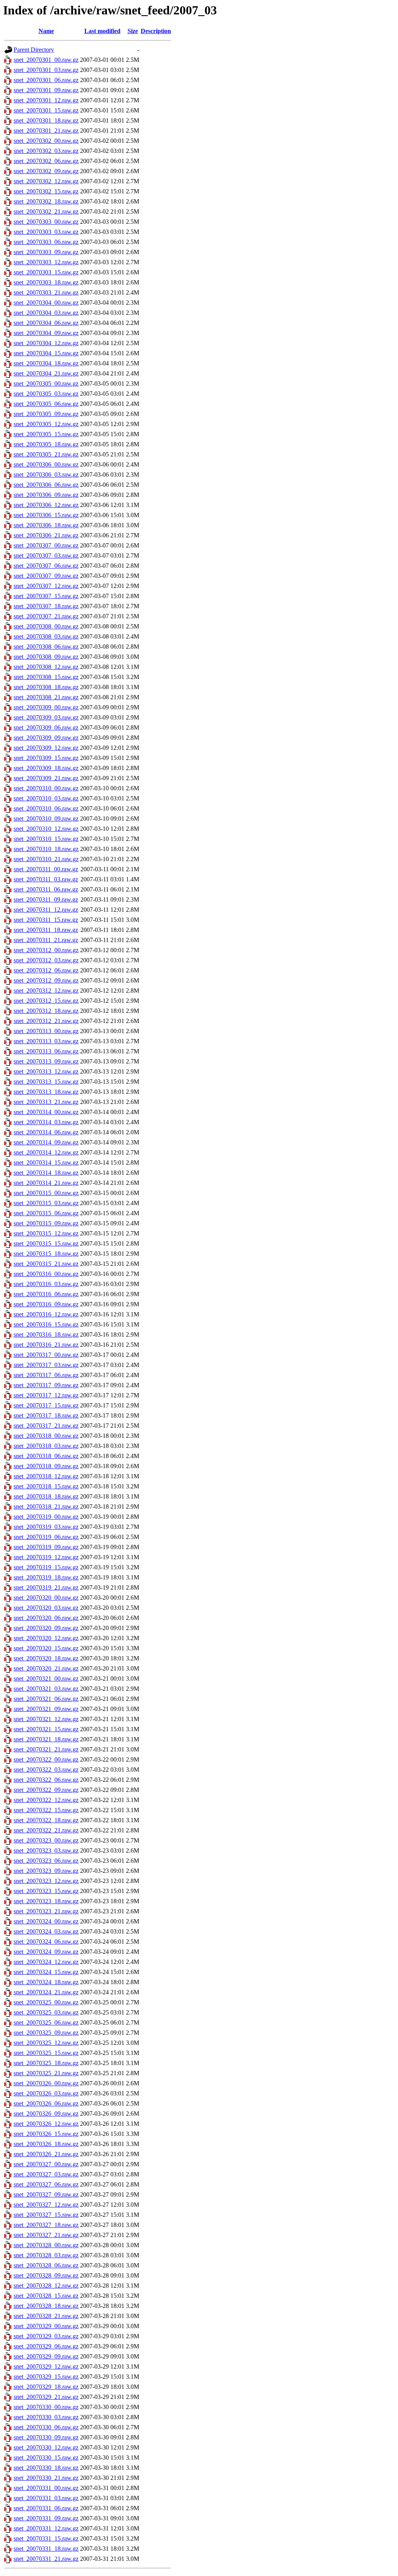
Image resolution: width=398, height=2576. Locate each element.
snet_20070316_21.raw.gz (46, 1345)
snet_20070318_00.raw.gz (46, 1436)
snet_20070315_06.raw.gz (46, 1213)
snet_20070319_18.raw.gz (46, 1577)
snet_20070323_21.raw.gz (46, 1911)
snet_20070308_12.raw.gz (46, 667)
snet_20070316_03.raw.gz (46, 1284)
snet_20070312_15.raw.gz (46, 1001)
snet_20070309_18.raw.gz (46, 768)
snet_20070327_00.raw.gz (46, 2164)
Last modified (102, 31)
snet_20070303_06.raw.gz (46, 242)
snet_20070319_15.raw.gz (46, 1567)
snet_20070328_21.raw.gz (46, 2316)
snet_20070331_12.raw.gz (46, 2528)
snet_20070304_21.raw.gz (46, 373)
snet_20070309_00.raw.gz (46, 707)
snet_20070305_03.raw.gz (46, 394)
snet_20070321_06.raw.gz (46, 1699)
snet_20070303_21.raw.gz (46, 292)
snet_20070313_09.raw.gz (46, 1061)
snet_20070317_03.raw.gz (46, 1365)
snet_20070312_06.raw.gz (46, 970)
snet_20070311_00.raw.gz (46, 869)
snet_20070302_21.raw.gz (46, 211)
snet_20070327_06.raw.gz (46, 2184)
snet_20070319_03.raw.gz (46, 1527)
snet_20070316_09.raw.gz (46, 1304)
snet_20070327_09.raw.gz (46, 2194)
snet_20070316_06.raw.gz (46, 1294)
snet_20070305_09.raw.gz (46, 414)
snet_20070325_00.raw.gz (46, 2002)
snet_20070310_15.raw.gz (46, 839)
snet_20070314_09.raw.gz (46, 1142)
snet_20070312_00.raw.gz (46, 950)
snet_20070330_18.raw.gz (46, 2468)
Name (46, 31)
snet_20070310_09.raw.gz (46, 819)
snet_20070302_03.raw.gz (46, 151)
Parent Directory (34, 50)
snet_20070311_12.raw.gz (46, 910)
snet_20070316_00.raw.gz (46, 1274)
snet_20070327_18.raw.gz (46, 2225)
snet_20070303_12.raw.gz (46, 262)
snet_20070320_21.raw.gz (46, 1668)
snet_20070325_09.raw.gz (46, 2033)
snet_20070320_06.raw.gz (46, 1618)
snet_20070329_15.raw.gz (46, 2377)
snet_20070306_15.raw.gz (46, 515)
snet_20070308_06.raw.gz (46, 647)
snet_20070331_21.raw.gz (46, 2559)
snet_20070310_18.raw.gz (46, 849)
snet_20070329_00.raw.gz (46, 2326)
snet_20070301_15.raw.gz (46, 110)
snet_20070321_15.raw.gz (46, 1729)
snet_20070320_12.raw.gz (46, 1638)
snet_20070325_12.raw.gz (46, 2043)
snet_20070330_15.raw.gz (46, 2458)
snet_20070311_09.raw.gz (46, 899)
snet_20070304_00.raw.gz (46, 303)
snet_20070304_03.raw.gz (46, 313)
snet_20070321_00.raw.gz (46, 1678)
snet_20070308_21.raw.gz (46, 697)
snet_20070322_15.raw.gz (46, 1810)
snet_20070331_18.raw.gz (46, 2549)
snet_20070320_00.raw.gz (46, 1598)
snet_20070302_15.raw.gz (46, 191)
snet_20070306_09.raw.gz (46, 495)
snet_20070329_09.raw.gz (46, 2356)
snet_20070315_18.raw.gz (46, 1254)
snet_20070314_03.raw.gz (46, 1122)
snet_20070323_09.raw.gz (46, 1871)
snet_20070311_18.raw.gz (46, 930)
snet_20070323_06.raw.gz (46, 1861)
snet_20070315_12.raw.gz (46, 1233)
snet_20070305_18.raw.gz (46, 444)
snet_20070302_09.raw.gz (46, 171)
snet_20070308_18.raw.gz (46, 687)
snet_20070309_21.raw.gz (46, 778)
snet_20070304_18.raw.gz (46, 363)
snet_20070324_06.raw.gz (46, 1942)
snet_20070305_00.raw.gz (46, 383)
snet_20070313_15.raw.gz (46, 1082)
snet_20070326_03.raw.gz (46, 2093)
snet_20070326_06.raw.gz (46, 2103)
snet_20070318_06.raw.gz (46, 1456)
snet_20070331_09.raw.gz (46, 2518)
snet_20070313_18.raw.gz (46, 1092)
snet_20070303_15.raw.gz (46, 272)
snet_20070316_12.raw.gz (46, 1314)
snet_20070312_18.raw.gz (46, 1011)
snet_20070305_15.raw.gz (46, 434)
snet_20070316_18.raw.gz (46, 1335)
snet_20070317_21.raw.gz (46, 1426)
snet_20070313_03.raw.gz (46, 1041)
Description (156, 31)
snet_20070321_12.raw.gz (46, 1719)
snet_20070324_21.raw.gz (46, 1992)
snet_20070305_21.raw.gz (46, 454)
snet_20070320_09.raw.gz (46, 1628)
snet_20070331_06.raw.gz (46, 2508)
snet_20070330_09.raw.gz (46, 2437)
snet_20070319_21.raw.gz (46, 1587)
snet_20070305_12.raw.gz (46, 424)
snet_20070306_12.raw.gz (46, 505)
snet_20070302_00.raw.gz (46, 141)
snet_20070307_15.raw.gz (46, 596)
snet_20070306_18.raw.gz (46, 525)
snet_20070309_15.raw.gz (46, 758)
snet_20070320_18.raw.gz (46, 1658)
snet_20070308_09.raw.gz (46, 657)
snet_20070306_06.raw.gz (46, 485)
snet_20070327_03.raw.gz (46, 2174)
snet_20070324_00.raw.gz (46, 1921)
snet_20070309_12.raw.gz (46, 748)
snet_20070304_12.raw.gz (46, 343)
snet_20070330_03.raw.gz (46, 2417)
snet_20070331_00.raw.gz (46, 2488)
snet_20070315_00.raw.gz (46, 1193)
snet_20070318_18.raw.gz (46, 1496)
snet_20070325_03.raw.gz (46, 2012)
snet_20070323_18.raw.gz (46, 1901)
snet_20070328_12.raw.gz (46, 2286)
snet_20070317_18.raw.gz (46, 1415)
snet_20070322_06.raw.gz (46, 1780)
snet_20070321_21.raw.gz (46, 1749)
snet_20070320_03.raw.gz (46, 1608)
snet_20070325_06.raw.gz (46, 2022)
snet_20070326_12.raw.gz (46, 2124)
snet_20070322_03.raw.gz (46, 1770)
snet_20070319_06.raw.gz (46, 1537)
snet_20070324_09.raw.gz (46, 1952)
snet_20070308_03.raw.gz (46, 636)
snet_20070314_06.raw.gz (46, 1132)
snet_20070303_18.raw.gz (46, 282)
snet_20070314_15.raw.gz (46, 1163)
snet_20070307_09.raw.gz (46, 576)
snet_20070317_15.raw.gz (46, 1405)
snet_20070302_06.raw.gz (46, 161)
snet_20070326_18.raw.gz (46, 2144)
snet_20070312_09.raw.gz (46, 980)
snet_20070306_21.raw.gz (46, 535)
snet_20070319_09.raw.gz (46, 1547)
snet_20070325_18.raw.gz (46, 2063)
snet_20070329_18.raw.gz (46, 2387)
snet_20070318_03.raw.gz (46, 1446)
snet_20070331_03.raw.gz (46, 2498)
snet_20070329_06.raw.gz (46, 2346)
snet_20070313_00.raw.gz (46, 1031)
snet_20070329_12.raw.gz (46, 2366)
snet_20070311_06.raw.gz (46, 889)
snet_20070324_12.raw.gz (46, 1962)
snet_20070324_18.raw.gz (46, 1982)
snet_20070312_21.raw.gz (46, 1021)
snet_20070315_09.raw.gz (46, 1223)
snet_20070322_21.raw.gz (46, 1830)
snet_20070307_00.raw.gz (46, 545)
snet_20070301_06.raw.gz (46, 80)
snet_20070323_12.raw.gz (46, 1881)
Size (133, 31)
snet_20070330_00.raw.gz (46, 2407)
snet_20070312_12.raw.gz (46, 991)
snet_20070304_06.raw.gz (46, 323)
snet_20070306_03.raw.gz (46, 475)
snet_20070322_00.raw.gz (46, 1759)
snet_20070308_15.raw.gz (46, 677)
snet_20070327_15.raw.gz (46, 2215)
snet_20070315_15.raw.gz (46, 1243)
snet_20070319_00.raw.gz (46, 1517)
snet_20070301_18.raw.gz (46, 120)
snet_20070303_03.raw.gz (46, 232)
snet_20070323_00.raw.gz (46, 1840)
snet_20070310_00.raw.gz (46, 788)
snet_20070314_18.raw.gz (46, 1173)
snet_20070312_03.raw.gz (46, 960)
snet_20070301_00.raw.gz (46, 60)
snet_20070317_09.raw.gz (46, 1385)
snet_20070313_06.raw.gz (46, 1051)
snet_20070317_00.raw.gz (46, 1355)
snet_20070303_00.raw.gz (46, 222)
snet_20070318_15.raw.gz (46, 1486)
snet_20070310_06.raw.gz (46, 808)
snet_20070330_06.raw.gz (46, 2427)
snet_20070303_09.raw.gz (46, 252)
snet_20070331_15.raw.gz (46, 2538)
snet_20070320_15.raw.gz (46, 1648)
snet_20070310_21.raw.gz (46, 859)
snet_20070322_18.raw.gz (46, 1820)
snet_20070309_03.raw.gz (46, 717)
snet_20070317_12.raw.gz (46, 1395)
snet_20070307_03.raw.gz (46, 555)
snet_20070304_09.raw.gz (46, 333)
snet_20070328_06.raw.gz (46, 2265)
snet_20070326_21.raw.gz (46, 2154)
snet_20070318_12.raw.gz (46, 1476)
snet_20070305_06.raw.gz (46, 404)
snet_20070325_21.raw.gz (46, 2073)
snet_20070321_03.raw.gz (46, 1689)
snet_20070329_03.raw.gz (46, 2336)
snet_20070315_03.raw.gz (46, 1203)
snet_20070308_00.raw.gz (46, 626)
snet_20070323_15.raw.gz (46, 1891)
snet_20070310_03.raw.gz (46, 798)
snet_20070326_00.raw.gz (46, 2083)
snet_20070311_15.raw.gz (46, 920)
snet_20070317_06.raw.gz (46, 1375)
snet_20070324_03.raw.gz (46, 1931)
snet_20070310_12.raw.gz (46, 829)
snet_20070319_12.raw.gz (46, 1557)
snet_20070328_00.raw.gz (46, 2245)
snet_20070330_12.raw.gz (46, 2447)
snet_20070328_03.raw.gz (46, 2255)
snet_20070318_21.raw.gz (46, 1506)
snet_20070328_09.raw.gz (46, 2275)
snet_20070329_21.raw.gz (46, 2397)
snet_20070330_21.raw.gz (46, 2478)
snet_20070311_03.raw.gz (46, 879)
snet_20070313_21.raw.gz (46, 1102)
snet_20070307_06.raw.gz (46, 566)
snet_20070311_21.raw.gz (46, 940)
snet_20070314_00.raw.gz (46, 1112)
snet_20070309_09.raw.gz (46, 738)
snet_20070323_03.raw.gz (46, 1850)
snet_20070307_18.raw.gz (46, 606)
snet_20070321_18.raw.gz (46, 1739)
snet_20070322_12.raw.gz (46, 1800)
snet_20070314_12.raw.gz (46, 1152)
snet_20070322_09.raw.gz (46, 1790)
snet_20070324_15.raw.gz (46, 1972)
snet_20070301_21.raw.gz (46, 131)
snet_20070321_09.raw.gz (46, 1709)
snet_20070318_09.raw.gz (46, 1466)
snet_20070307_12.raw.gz (46, 586)
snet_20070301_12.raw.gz (46, 100)
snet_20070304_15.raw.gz (46, 353)
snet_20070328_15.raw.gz (46, 2296)
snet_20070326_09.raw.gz (46, 2114)
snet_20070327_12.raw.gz (46, 2205)
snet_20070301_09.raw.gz (46, 90)
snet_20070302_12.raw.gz (46, 181)
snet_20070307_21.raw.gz (46, 616)
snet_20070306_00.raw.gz (46, 464)
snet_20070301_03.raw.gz (46, 70)
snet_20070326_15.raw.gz (46, 2134)
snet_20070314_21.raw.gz (46, 1183)
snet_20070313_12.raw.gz (46, 1071)
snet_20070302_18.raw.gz (46, 201)
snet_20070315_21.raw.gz (46, 1264)
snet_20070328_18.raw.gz (46, 2306)
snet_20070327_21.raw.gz (46, 2235)
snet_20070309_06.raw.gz (46, 727)
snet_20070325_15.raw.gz (46, 2053)
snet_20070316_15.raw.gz (46, 1324)
